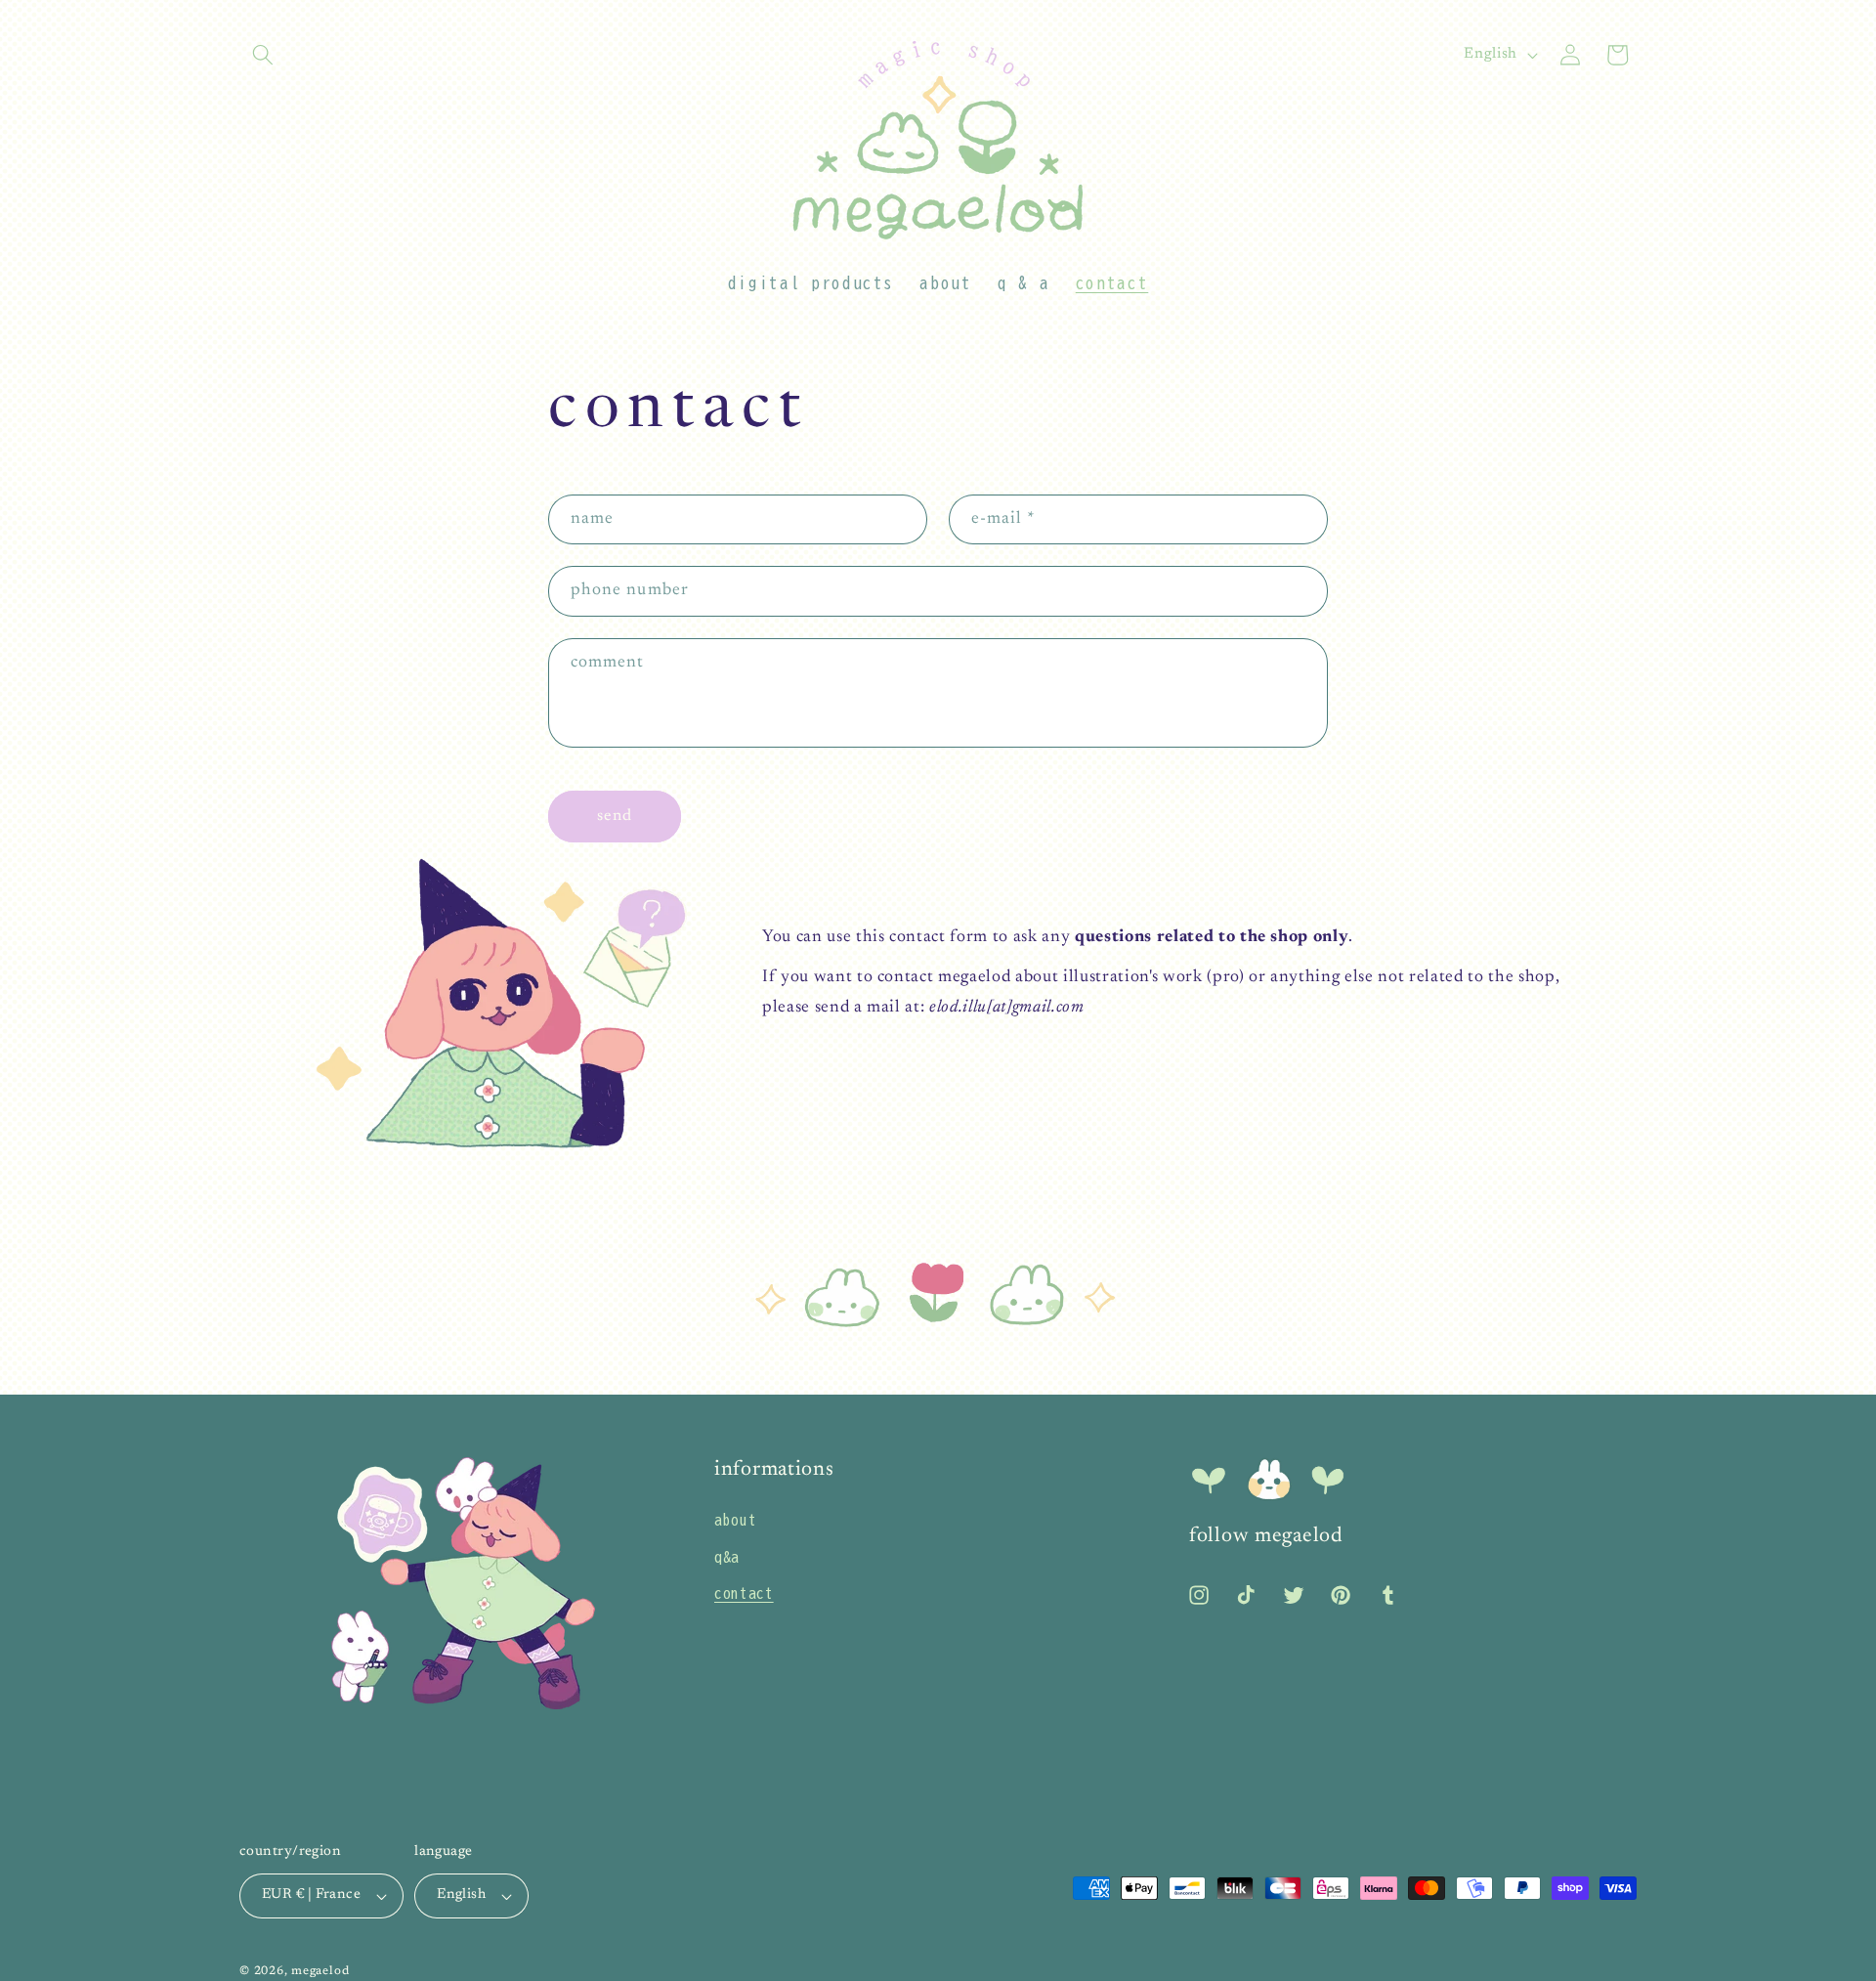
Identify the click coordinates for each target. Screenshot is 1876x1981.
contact (744, 1593)
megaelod (320, 1971)
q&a (727, 1557)
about (735, 1520)
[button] (263, 55)
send (615, 816)
